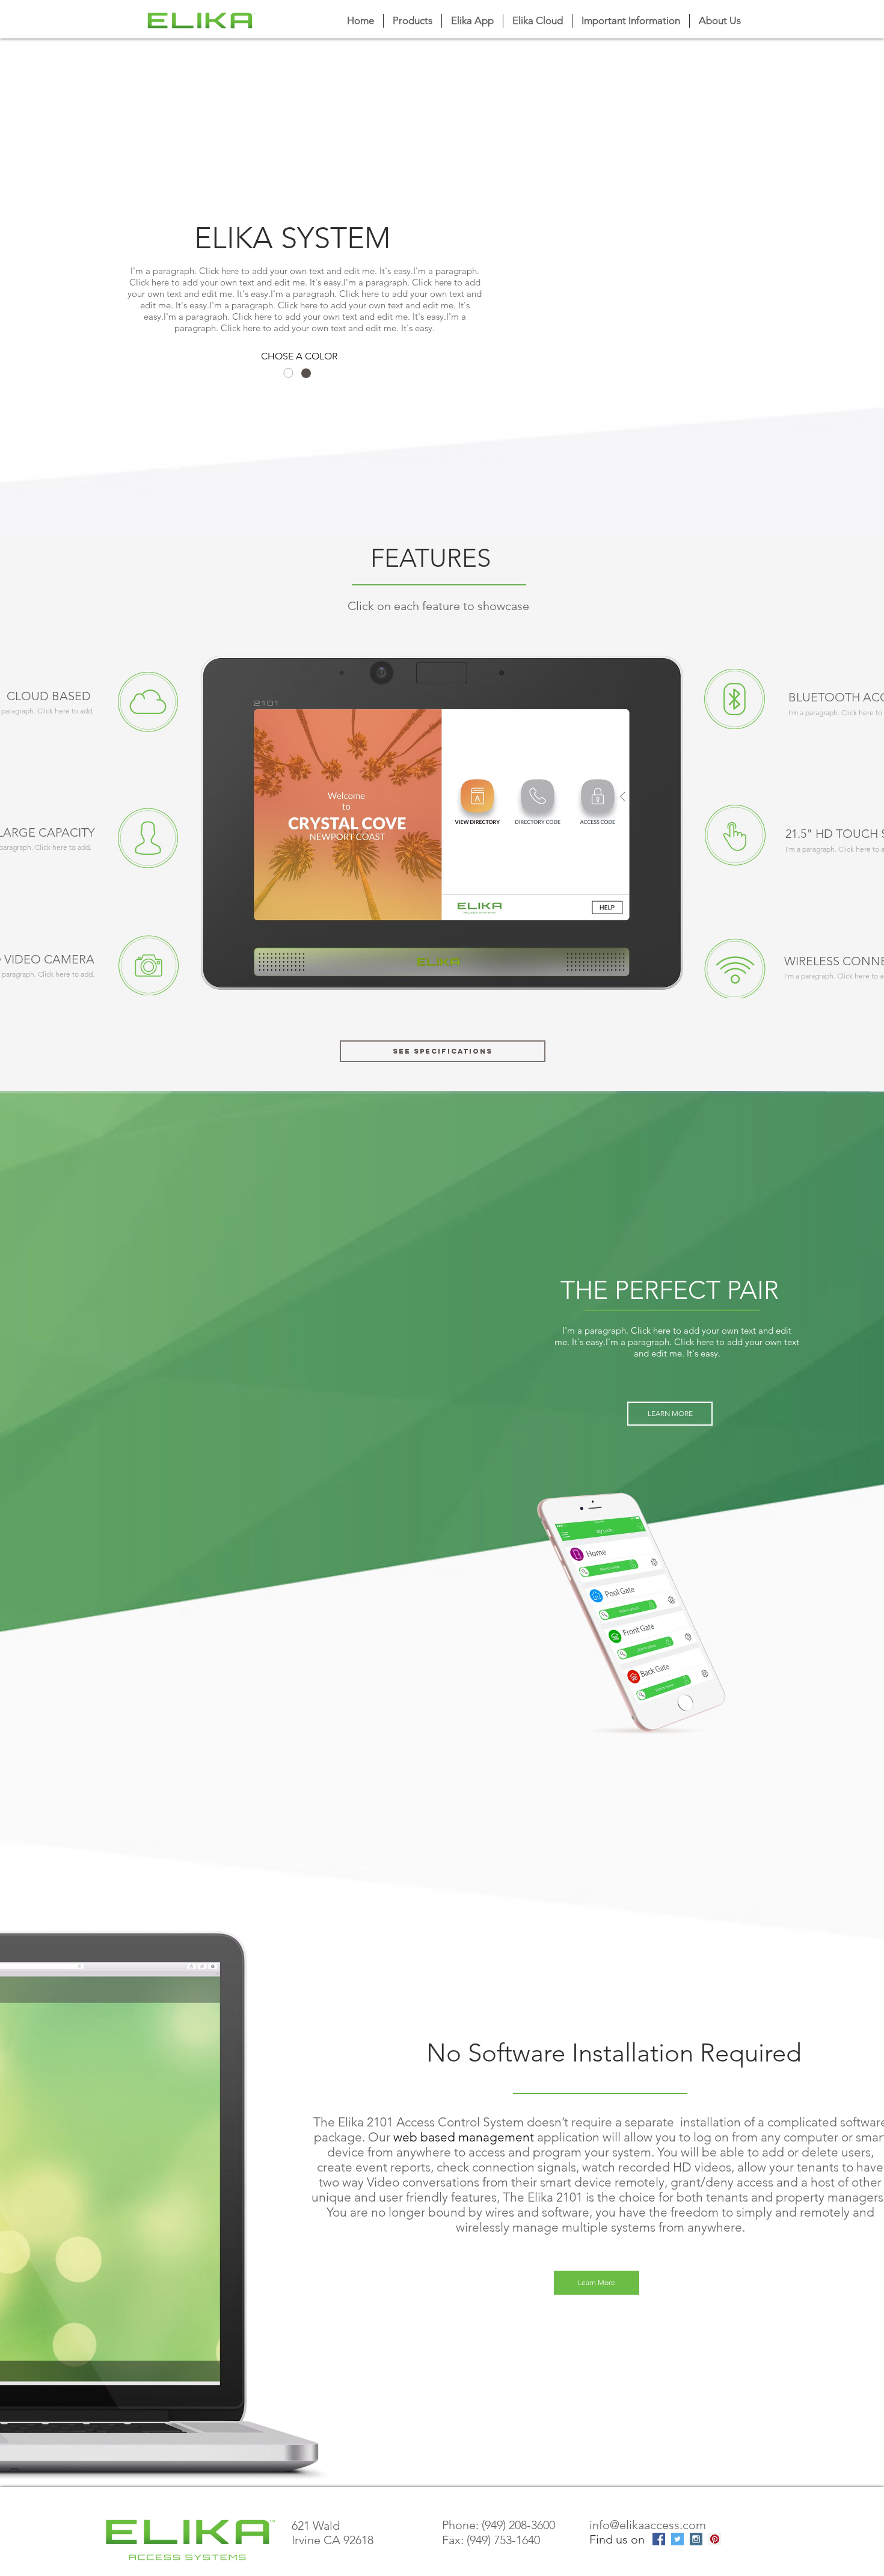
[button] (631, 21)
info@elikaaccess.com (648, 2525)
